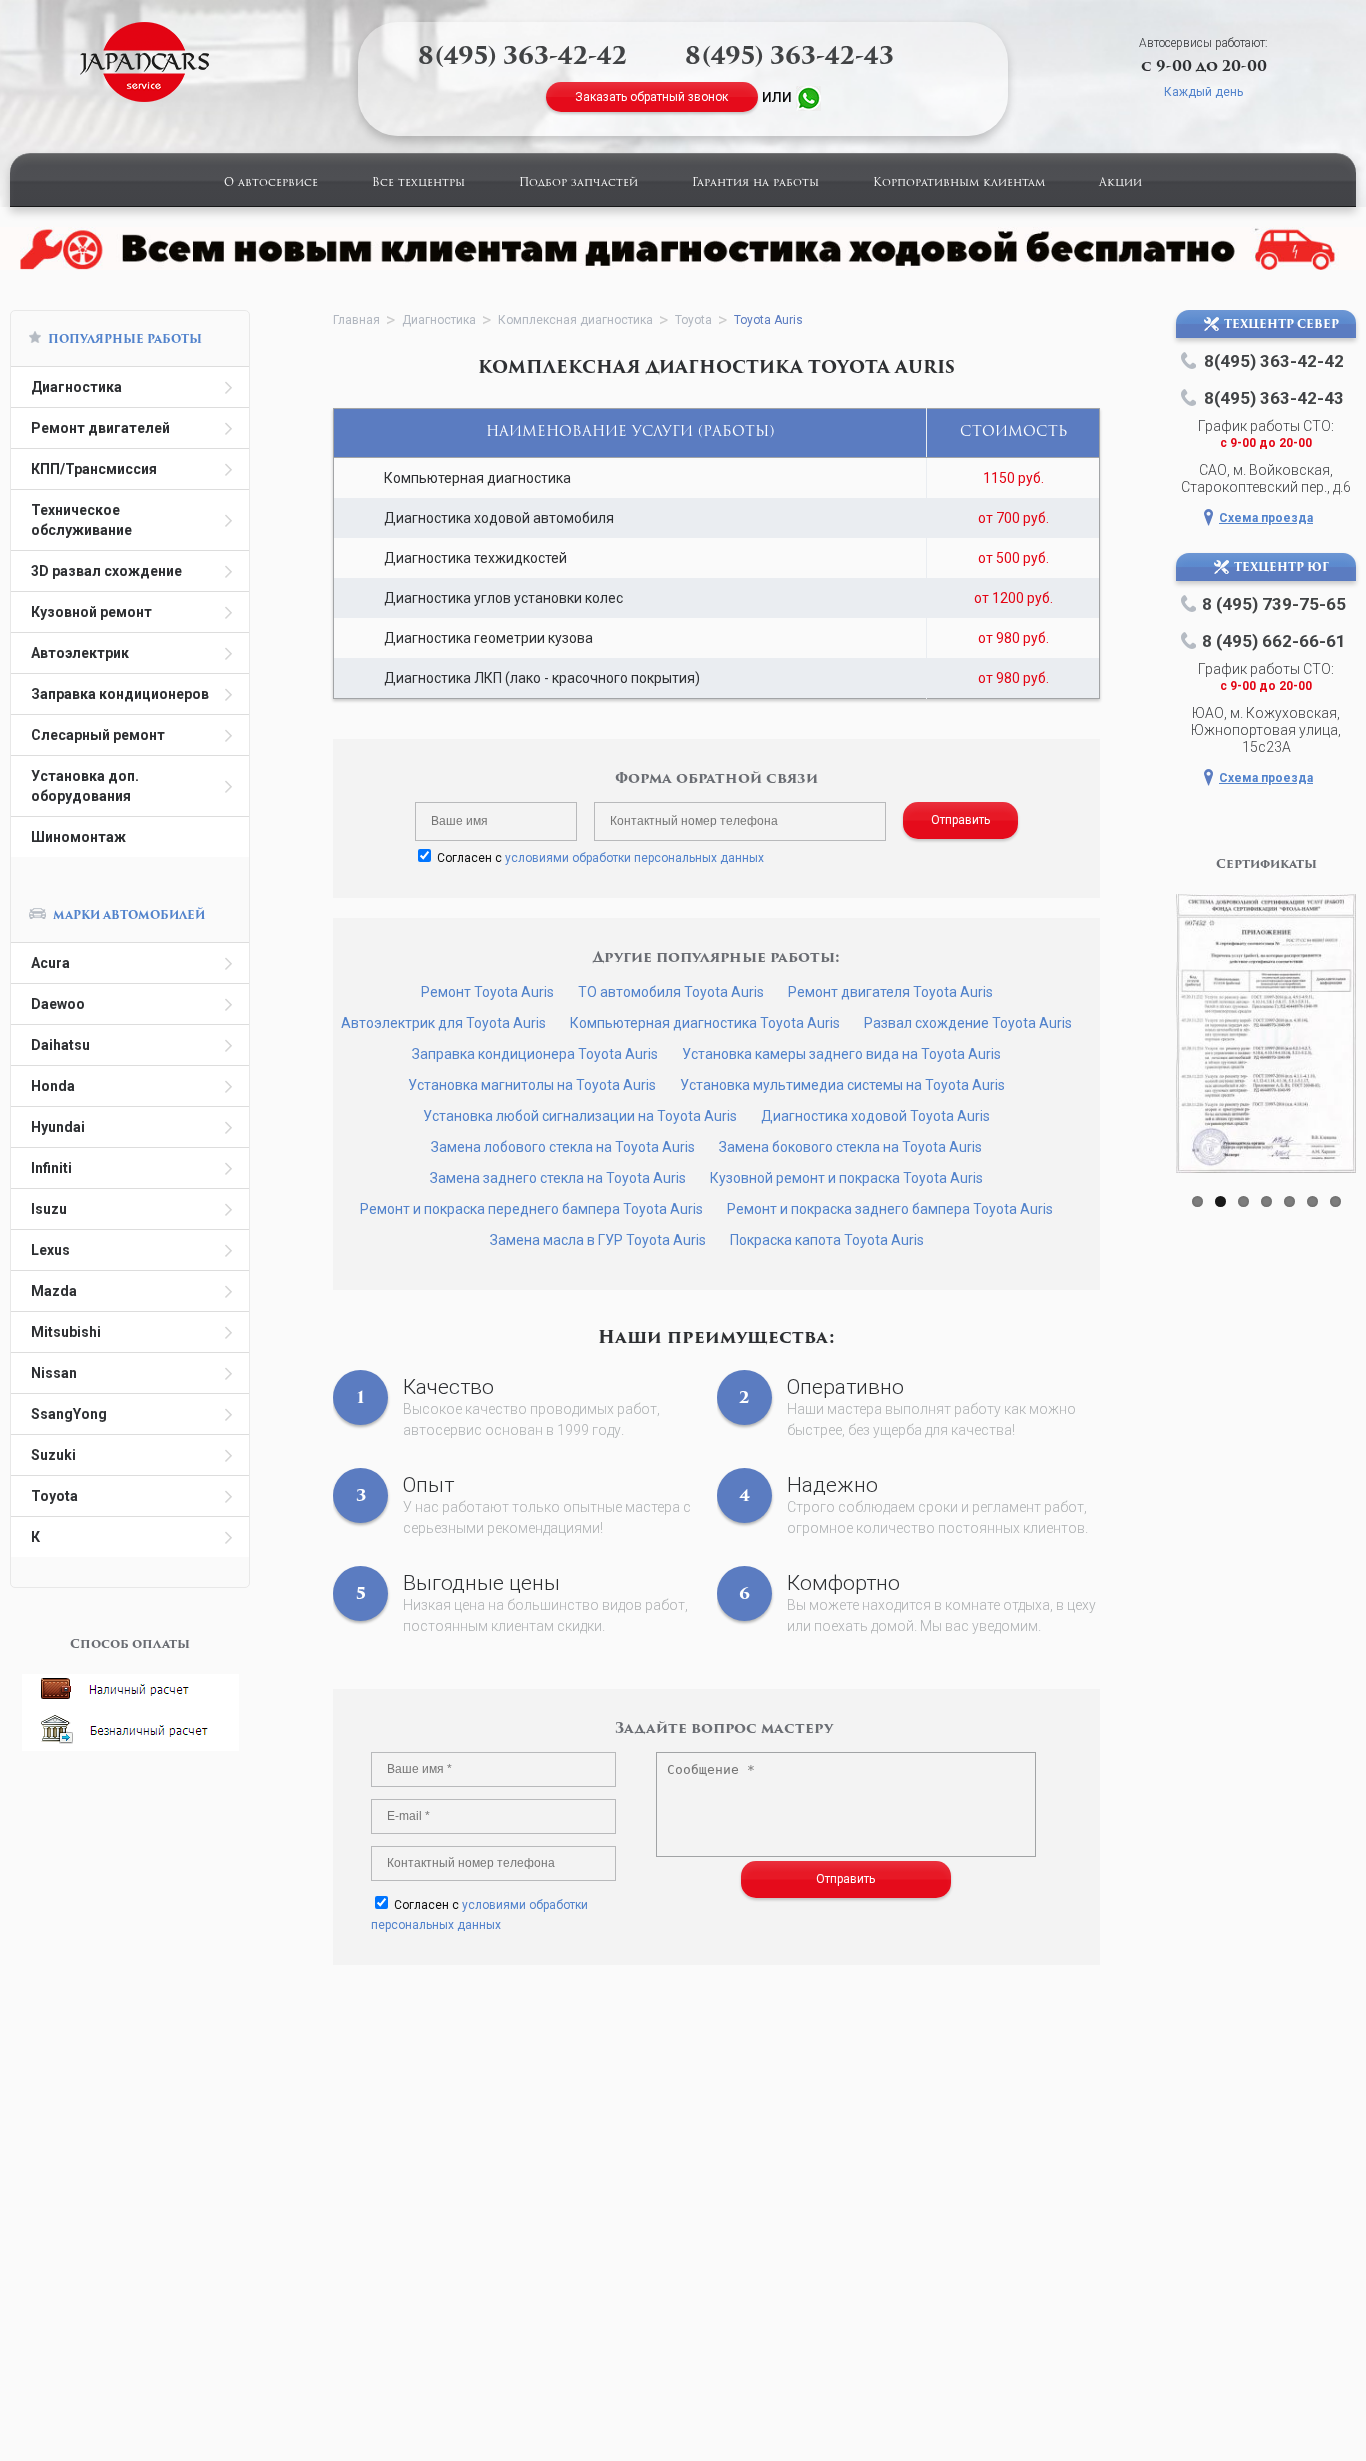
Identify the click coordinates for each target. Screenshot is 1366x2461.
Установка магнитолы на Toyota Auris (532, 1085)
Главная (356, 320)
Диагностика (76, 387)
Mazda (54, 1291)
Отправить (960, 820)
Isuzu (49, 1209)
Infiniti (51, 1168)
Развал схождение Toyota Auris (968, 1023)
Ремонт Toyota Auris (487, 992)
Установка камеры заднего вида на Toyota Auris (841, 1054)
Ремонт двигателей (100, 428)
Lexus (50, 1250)
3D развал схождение (106, 571)
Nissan (54, 1373)
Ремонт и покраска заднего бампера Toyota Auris (890, 1209)
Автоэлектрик (80, 653)
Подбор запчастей (578, 183)
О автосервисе (271, 183)
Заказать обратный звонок (651, 97)
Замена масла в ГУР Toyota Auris (598, 1240)
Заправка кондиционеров (120, 694)
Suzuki (53, 1455)
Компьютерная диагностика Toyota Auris (705, 1023)
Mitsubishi (66, 1332)
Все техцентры (418, 183)
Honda (53, 1086)
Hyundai (58, 1127)
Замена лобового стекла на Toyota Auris (563, 1147)
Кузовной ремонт (91, 612)
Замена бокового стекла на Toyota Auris (850, 1147)
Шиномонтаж (78, 837)
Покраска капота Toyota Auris (827, 1240)
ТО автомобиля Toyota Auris (671, 992)
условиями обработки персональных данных (634, 858)
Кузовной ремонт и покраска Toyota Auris (846, 1178)
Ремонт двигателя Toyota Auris (890, 992)
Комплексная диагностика (575, 320)
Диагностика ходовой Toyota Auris (875, 1116)
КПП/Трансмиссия (94, 469)
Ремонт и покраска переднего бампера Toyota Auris (531, 1209)
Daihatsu (60, 1045)
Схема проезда (1266, 518)
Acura (50, 963)
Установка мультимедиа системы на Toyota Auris (842, 1085)
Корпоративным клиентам (959, 183)
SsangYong (69, 1414)
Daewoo (58, 1004)
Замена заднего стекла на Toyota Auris (558, 1178)
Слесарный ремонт (98, 735)
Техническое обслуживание (81, 520)
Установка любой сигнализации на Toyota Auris (580, 1116)
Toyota (54, 1496)
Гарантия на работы (755, 183)
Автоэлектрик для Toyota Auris (443, 1023)
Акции (1120, 183)
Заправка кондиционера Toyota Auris (535, 1054)
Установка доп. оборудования (85, 786)
